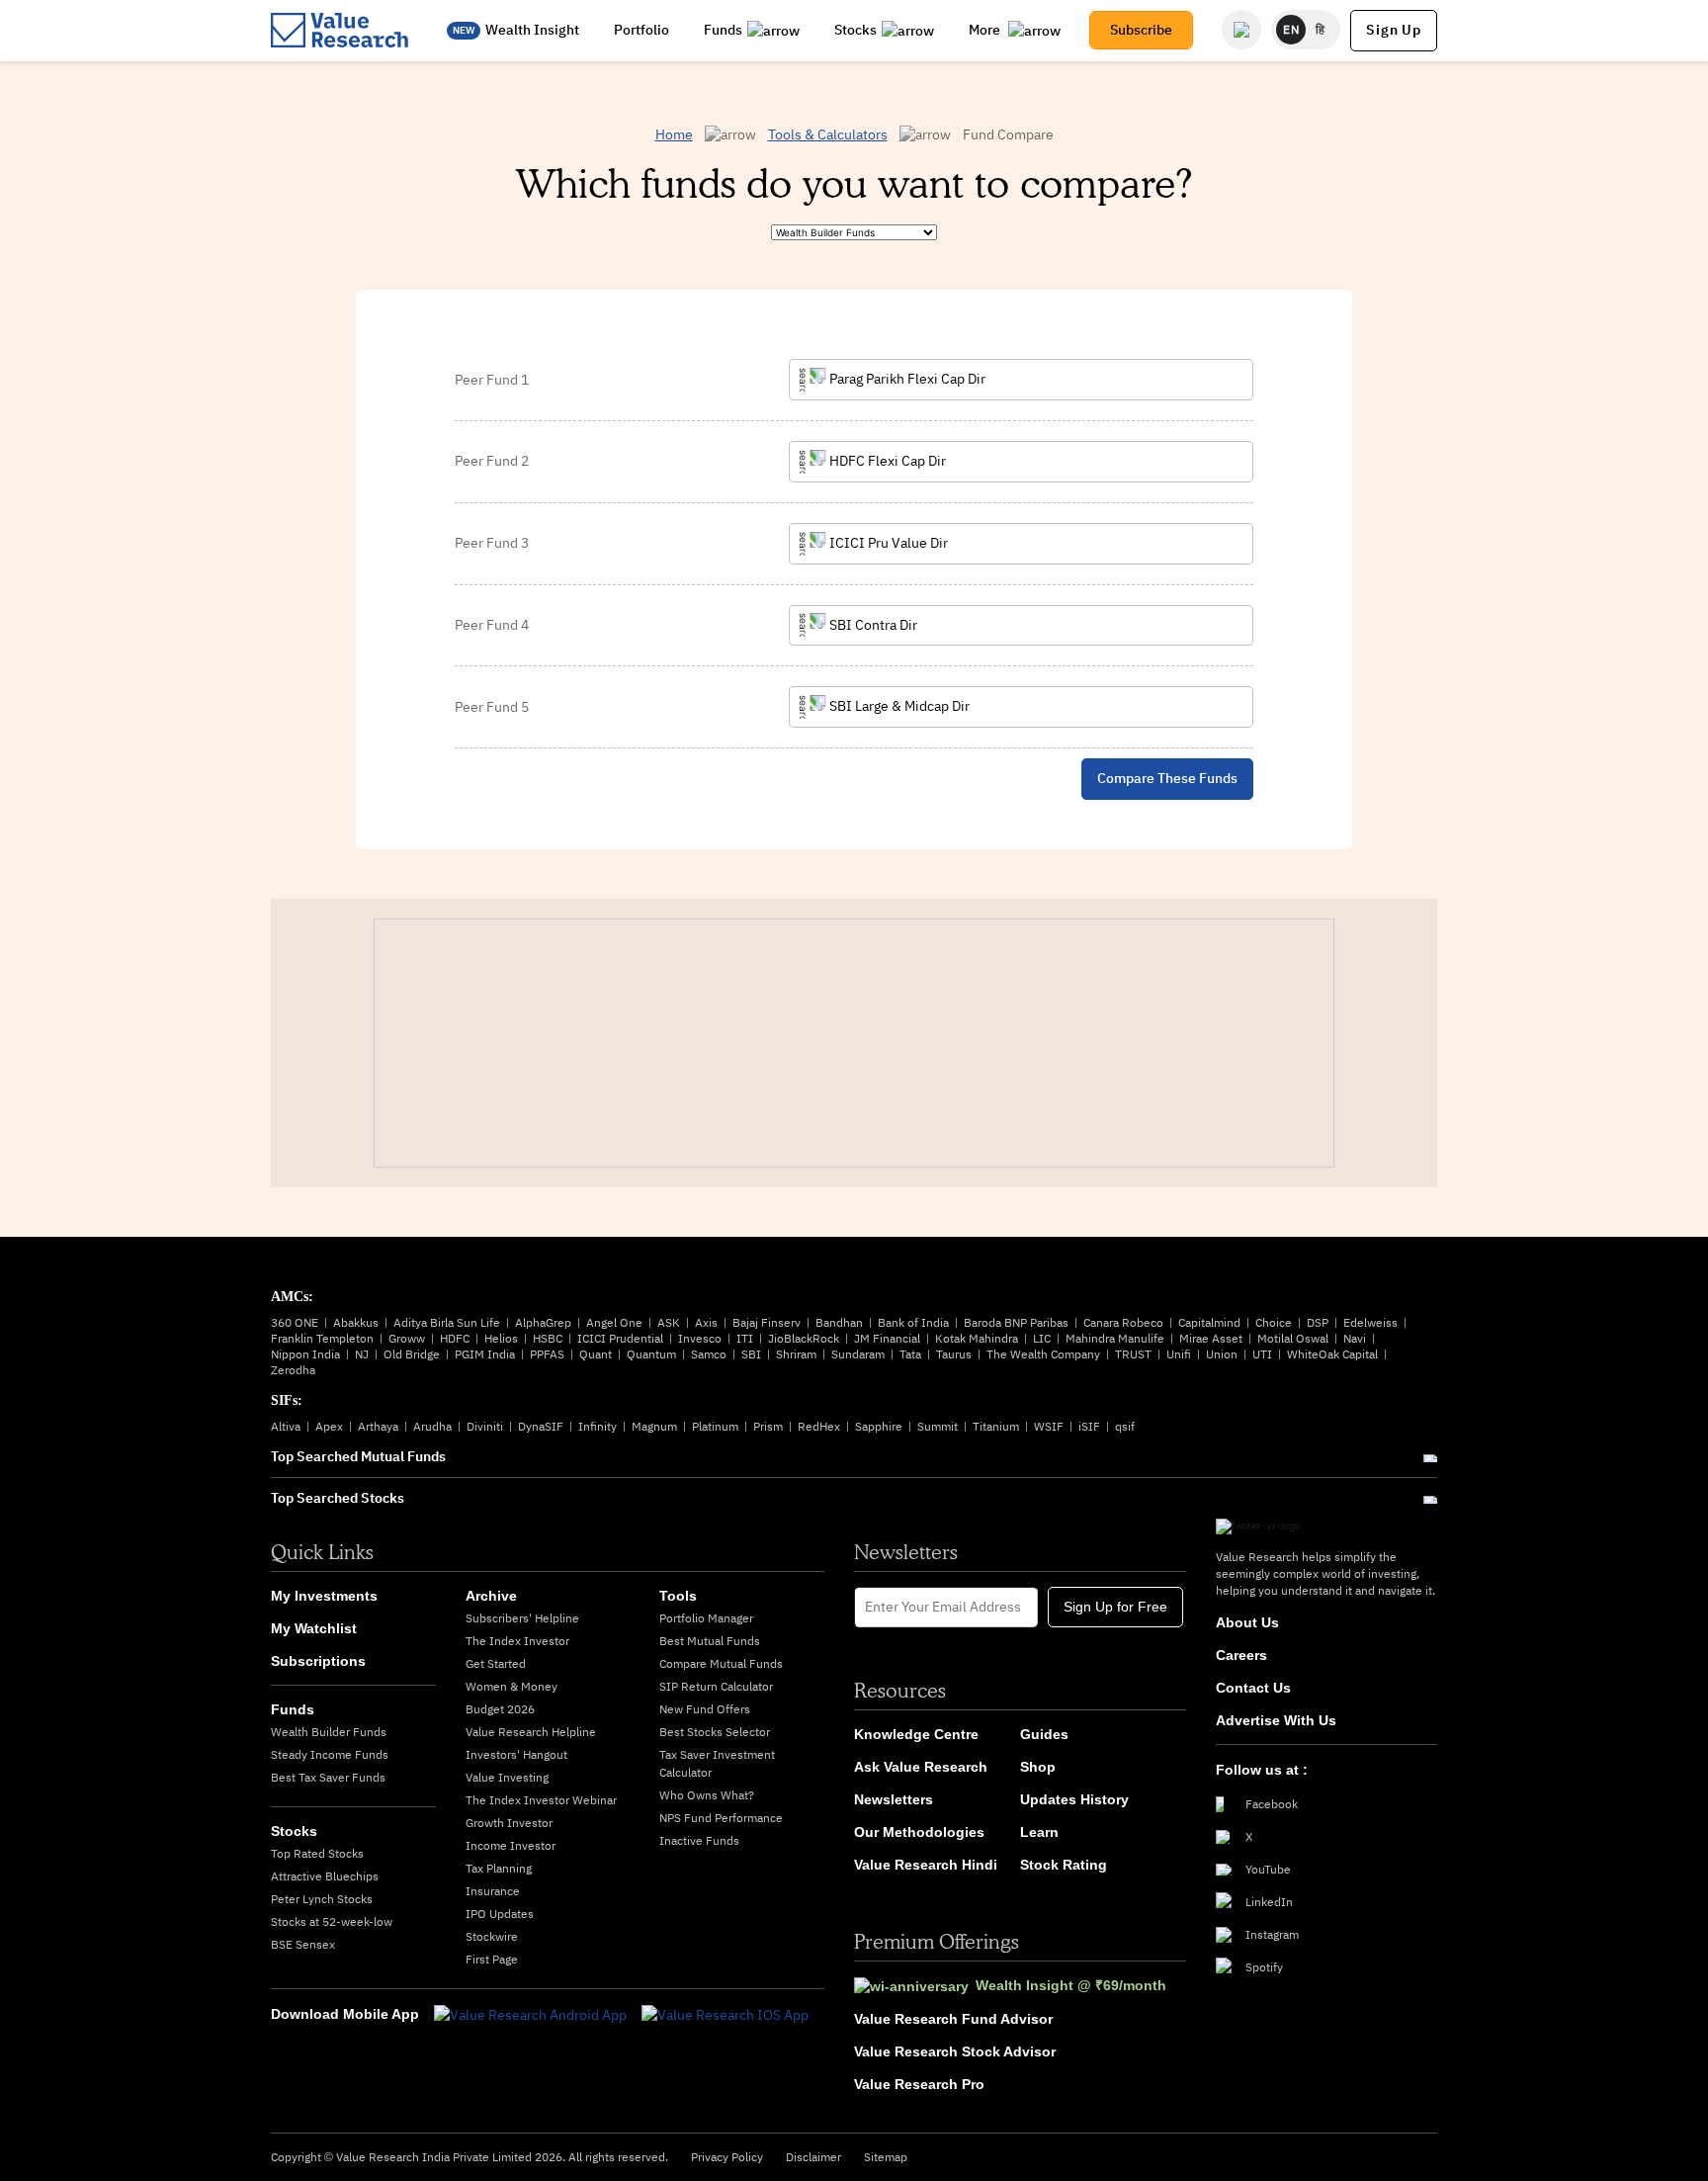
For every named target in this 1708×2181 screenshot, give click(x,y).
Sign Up (1394, 30)
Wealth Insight (532, 30)
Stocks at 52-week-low (332, 1921)
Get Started (496, 1663)
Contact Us (1253, 1688)
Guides (1044, 1734)
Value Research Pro (919, 2084)
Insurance (493, 1891)
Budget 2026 (500, 1709)
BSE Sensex (303, 1944)
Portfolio (641, 30)
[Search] (1241, 30)
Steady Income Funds (330, 1754)
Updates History (1074, 1799)
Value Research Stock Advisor (955, 2051)
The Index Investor (517, 1641)
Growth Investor (509, 1823)
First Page (492, 1959)
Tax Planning (499, 1868)
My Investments (324, 1596)
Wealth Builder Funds (329, 1732)
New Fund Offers (705, 1709)
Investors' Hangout (516, 1754)
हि (1321, 29)
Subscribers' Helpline (522, 1618)
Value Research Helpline (531, 1732)
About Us (1247, 1622)
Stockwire (492, 1936)
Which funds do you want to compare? (854, 183)
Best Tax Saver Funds (328, 1777)
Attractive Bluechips (325, 1876)
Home (674, 134)
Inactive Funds (699, 1840)
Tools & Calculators (828, 134)
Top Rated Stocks (317, 1853)
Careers (1241, 1655)
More (986, 30)
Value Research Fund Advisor (953, 2019)
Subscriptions (318, 1661)
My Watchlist (314, 1628)
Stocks (855, 30)
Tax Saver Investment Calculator (717, 1763)
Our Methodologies (919, 1832)
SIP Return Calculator (716, 1686)
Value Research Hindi (926, 1865)
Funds (723, 30)
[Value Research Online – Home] (340, 30)
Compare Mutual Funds (721, 1663)
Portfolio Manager (706, 1618)
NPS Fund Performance (721, 1818)
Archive (491, 1596)
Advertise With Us (1276, 1720)
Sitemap (886, 2157)
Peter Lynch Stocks (322, 1899)
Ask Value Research (921, 1767)
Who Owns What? (707, 1795)
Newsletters (894, 1799)
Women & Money (512, 1686)
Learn (1039, 1832)
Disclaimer (813, 2157)
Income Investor (511, 1845)
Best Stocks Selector (715, 1732)
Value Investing (507, 1777)
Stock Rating (1064, 1865)
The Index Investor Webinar (541, 1800)
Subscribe (1141, 30)
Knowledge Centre (916, 1734)
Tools (678, 1596)
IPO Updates (500, 1914)
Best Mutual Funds (710, 1641)
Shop (1038, 1767)
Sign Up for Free (1115, 1607)
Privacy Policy (727, 2157)
